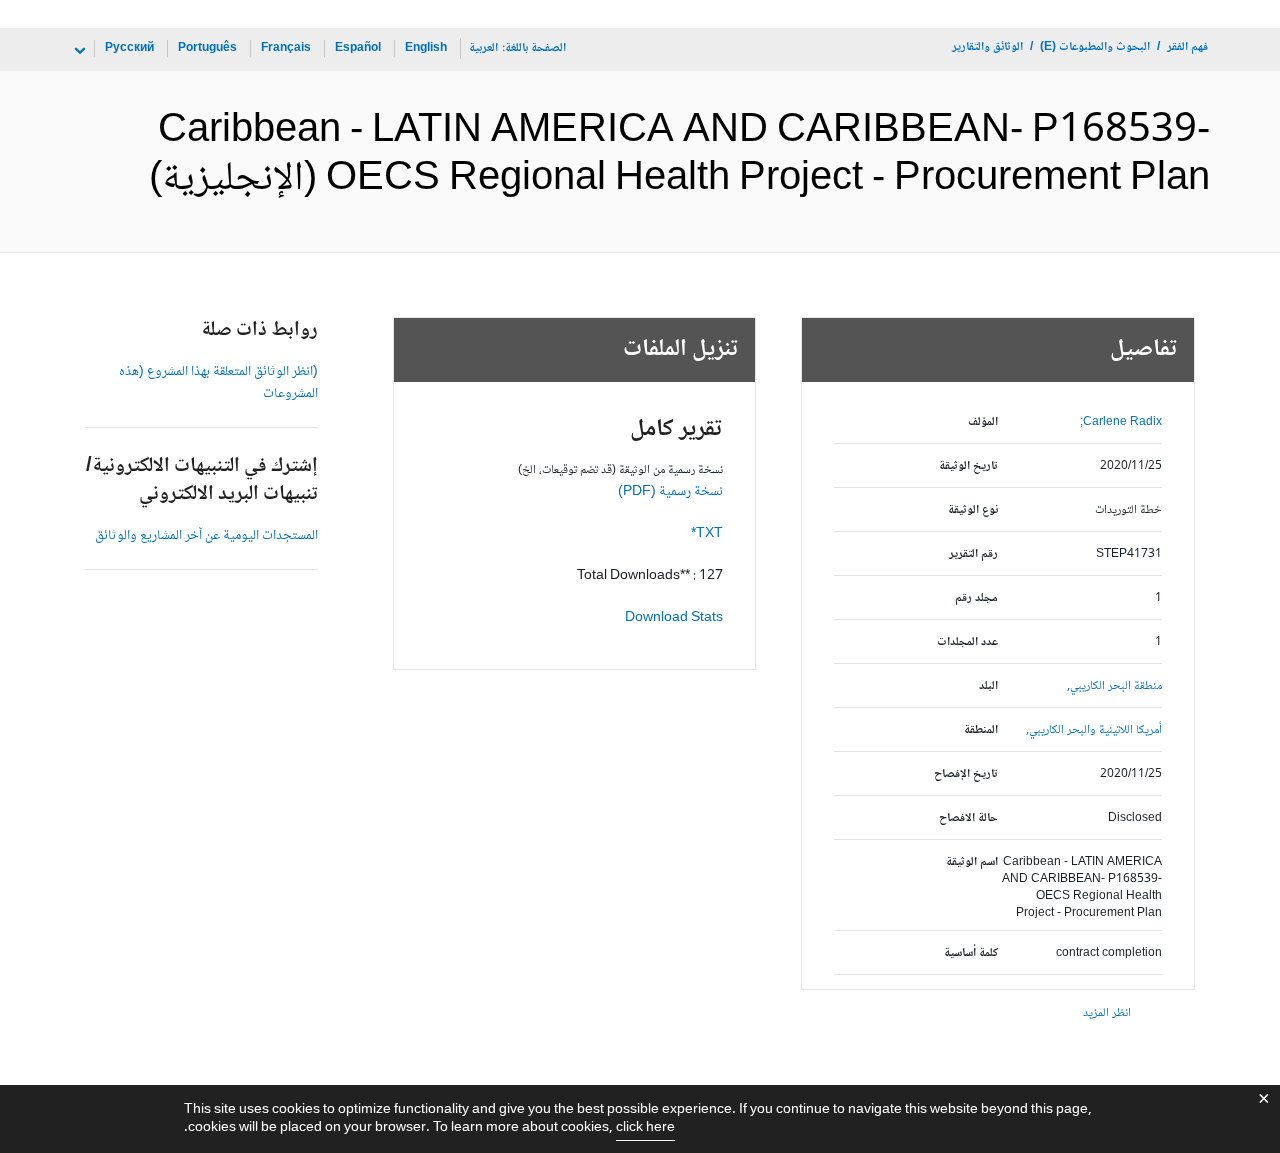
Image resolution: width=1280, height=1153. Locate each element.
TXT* (707, 534)
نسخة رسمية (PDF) (670, 492)
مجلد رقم (976, 598)
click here (645, 1128)
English (426, 48)
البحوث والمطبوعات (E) (1095, 47)
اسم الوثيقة (972, 862)
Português (207, 48)
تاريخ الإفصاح (966, 774)
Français (286, 48)
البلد (988, 686)
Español (358, 48)
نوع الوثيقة (973, 510)
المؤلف (983, 422)
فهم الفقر (1187, 47)
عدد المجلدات (967, 642)
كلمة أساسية (971, 953)
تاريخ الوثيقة (968, 466)
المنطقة (981, 730)
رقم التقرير (973, 554)
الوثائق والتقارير (987, 47)
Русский (129, 48)
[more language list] (78, 51)
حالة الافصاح (968, 818)
